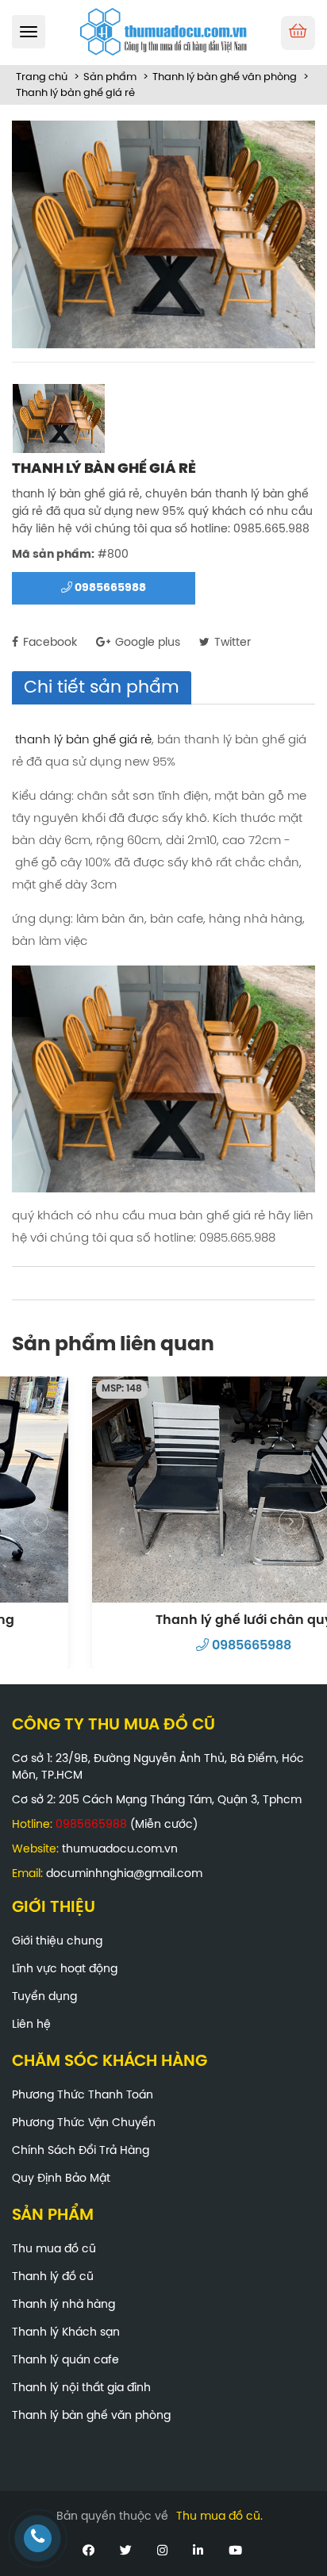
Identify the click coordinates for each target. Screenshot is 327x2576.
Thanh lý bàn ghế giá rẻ (75, 93)
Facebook (48, 643)
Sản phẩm (110, 77)
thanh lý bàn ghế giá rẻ (83, 740)
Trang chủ (42, 77)
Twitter (231, 643)
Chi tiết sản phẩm (102, 688)
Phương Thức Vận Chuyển (84, 2123)
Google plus (146, 643)
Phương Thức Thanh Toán (83, 2096)
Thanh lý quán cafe (65, 2361)
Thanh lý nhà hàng (63, 2305)
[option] (163, 234)
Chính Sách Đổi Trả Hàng (81, 2151)
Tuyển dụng (44, 1997)
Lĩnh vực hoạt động (65, 1969)
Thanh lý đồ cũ (53, 2277)
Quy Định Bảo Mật (61, 2179)
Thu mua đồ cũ (54, 2250)
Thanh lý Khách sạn (66, 2333)
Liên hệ (31, 2025)
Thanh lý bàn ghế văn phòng (225, 77)
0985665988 (109, 588)
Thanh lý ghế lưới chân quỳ (164, 1620)
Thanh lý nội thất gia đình (81, 2388)
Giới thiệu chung (57, 1942)
